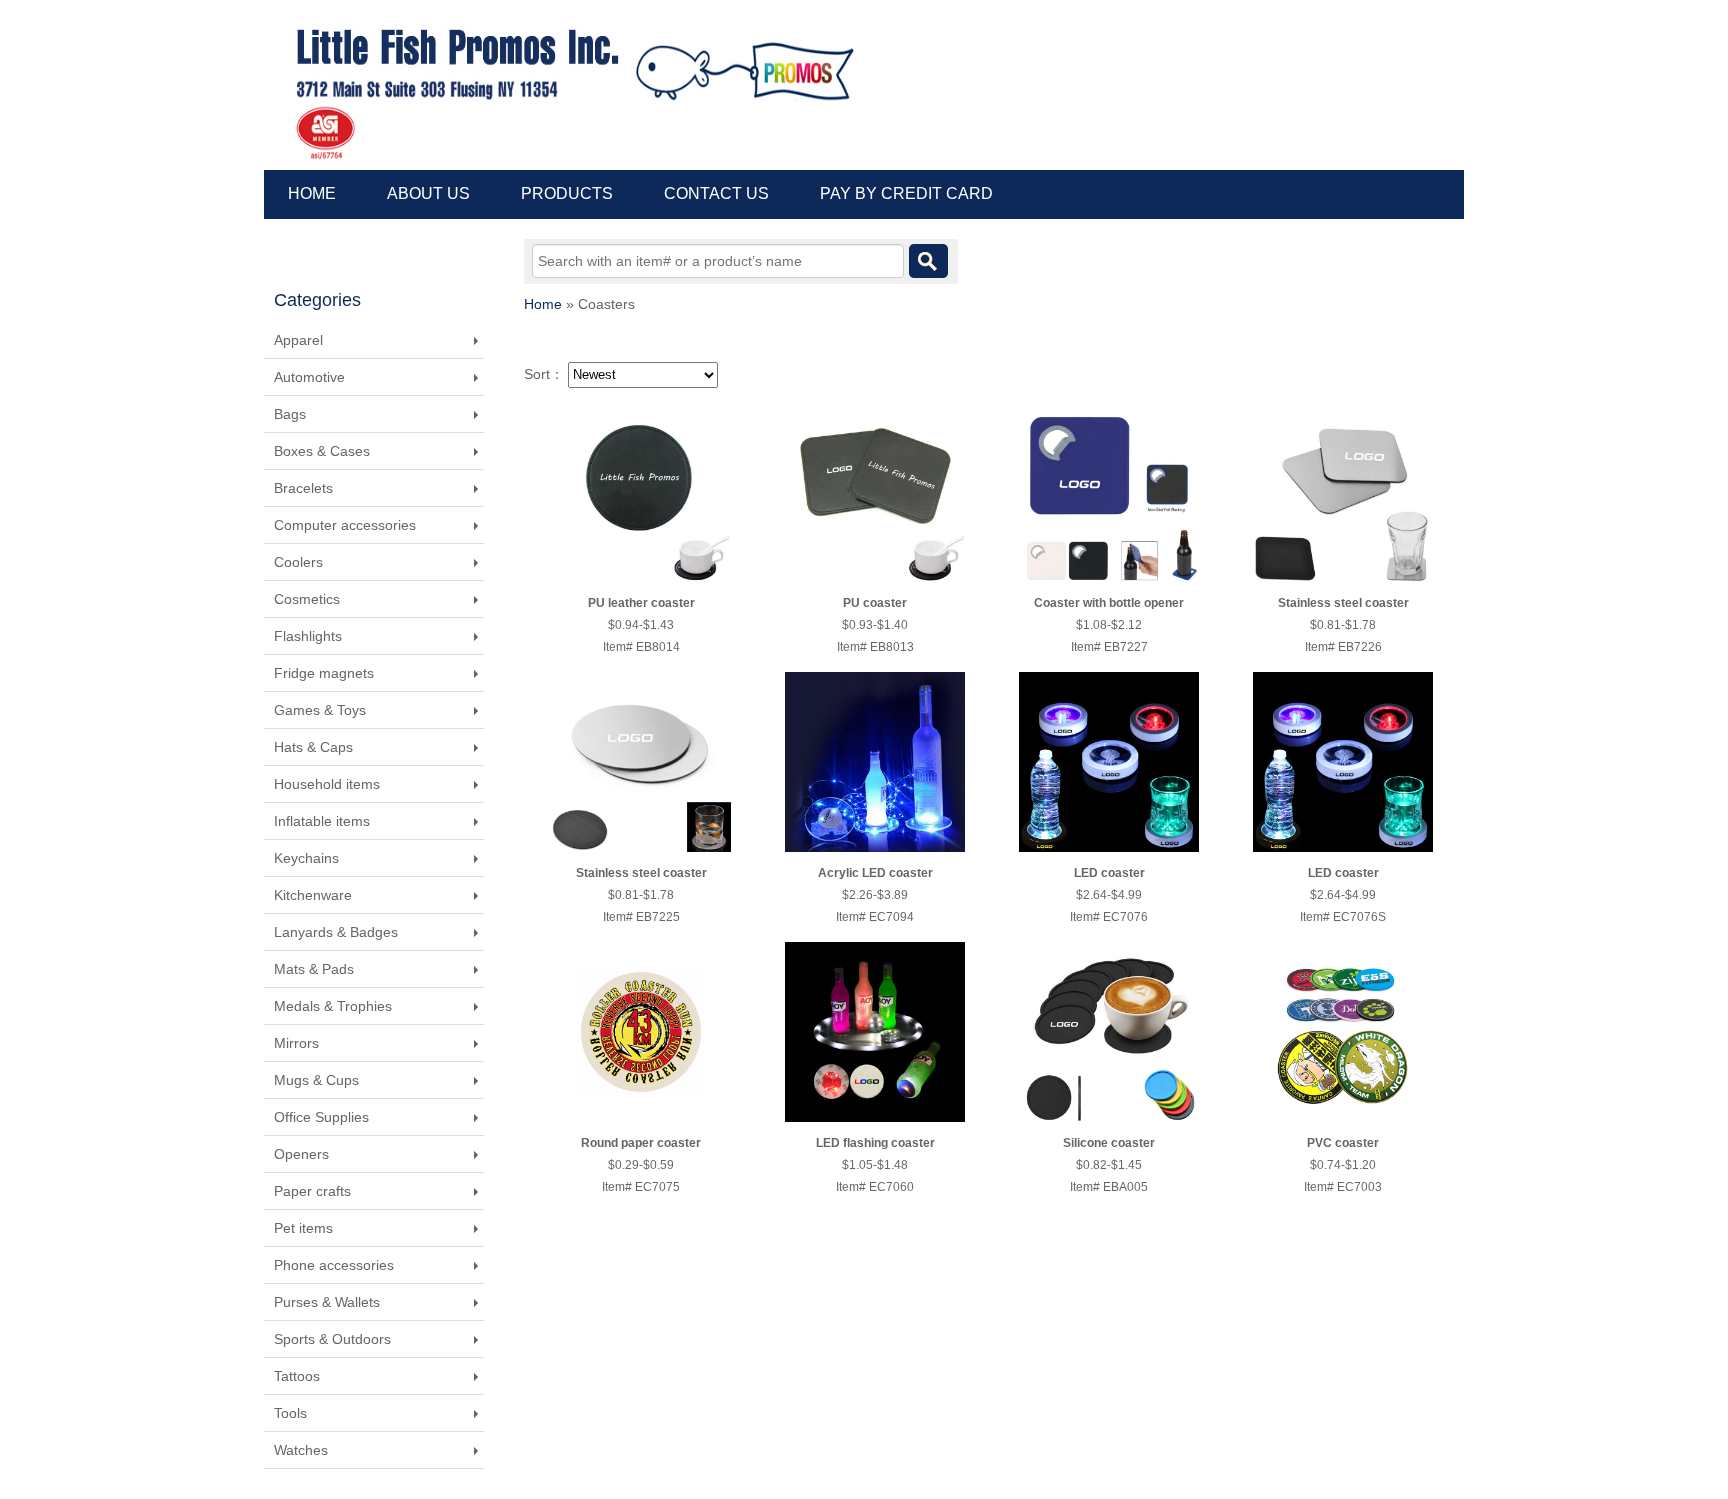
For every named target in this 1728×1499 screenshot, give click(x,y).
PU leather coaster (641, 603)
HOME (312, 193)
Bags (290, 414)
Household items (327, 784)
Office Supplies (321, 1117)
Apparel (298, 340)
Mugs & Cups (316, 1080)
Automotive (309, 377)
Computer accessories (345, 525)
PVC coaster (1343, 1143)
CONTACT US (716, 193)
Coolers (298, 562)
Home (543, 304)
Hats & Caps (313, 747)
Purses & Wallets (327, 1302)
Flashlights (308, 636)
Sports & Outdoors (332, 1339)
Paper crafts (312, 1191)
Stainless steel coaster (1343, 603)
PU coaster (875, 603)
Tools (290, 1413)
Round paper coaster (641, 1143)
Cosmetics (307, 599)
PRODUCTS (567, 193)
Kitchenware (313, 895)
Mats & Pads (314, 969)
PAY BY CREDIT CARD (906, 193)
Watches (301, 1450)
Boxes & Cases (322, 451)
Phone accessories (334, 1265)
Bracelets (303, 488)
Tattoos (297, 1376)
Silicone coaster (1109, 1143)
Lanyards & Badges (336, 932)
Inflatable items (322, 821)
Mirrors (296, 1043)
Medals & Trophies (333, 1006)
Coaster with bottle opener (1109, 603)
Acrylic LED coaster (875, 873)
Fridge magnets (324, 673)
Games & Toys (320, 710)
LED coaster (1109, 873)
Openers (301, 1154)
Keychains (306, 858)
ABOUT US (428, 193)
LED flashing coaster (875, 1143)
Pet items (303, 1228)
